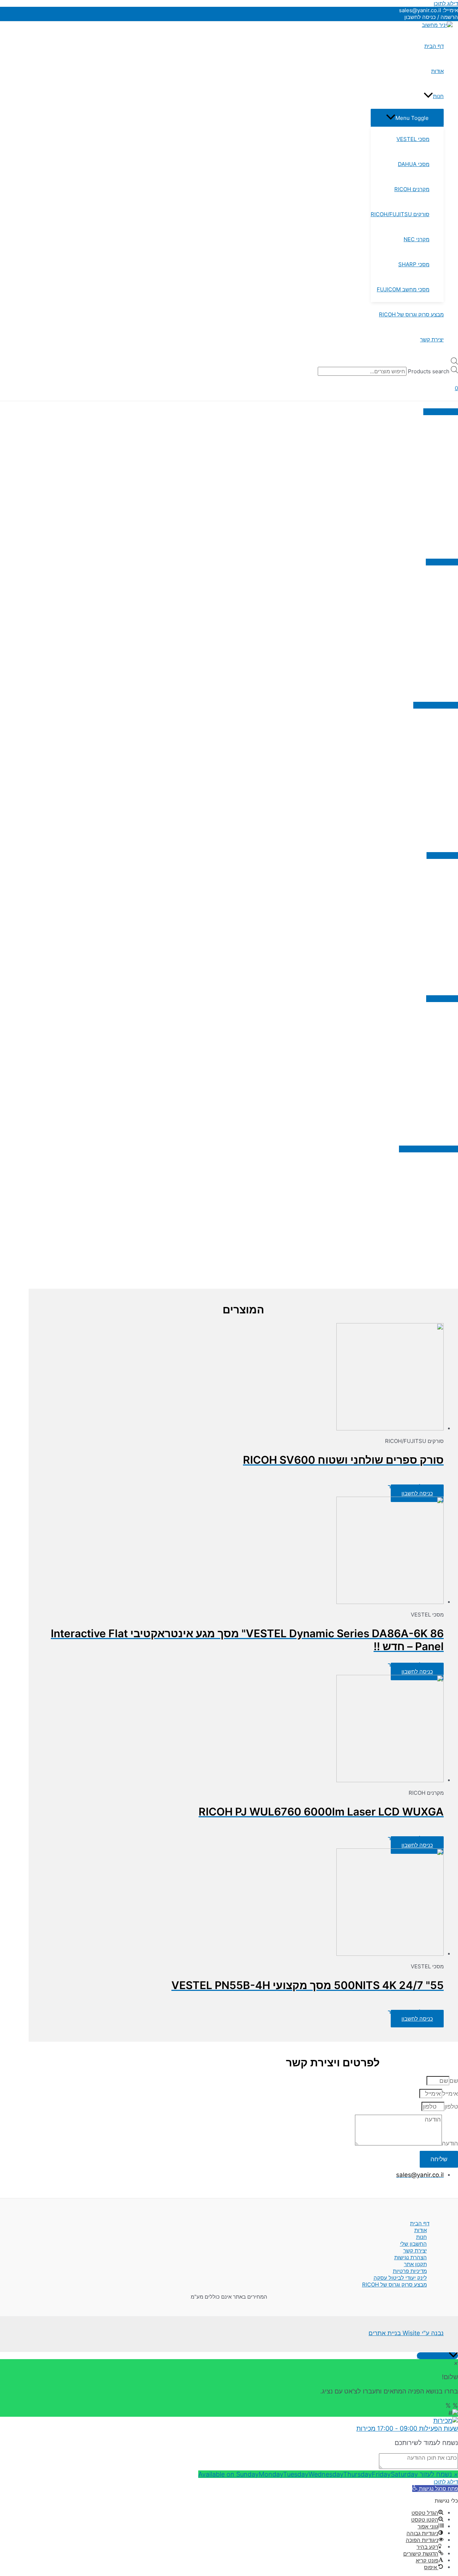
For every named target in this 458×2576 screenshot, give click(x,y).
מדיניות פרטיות (410, 2271)
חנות (422, 2237)
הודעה (450, 2143)
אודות (421, 2230)
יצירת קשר (415, 2251)
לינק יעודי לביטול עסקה (400, 2278)
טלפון (451, 2106)
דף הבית (420, 2223)
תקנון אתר (415, 2264)
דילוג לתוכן (446, 3)
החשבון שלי (413, 2244)
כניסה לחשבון (417, 1493)
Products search (429, 371)
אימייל (450, 2094)
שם (454, 2081)
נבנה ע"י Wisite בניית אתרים (406, 2333)
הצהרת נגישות (411, 2257)
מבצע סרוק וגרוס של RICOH (394, 2285)
